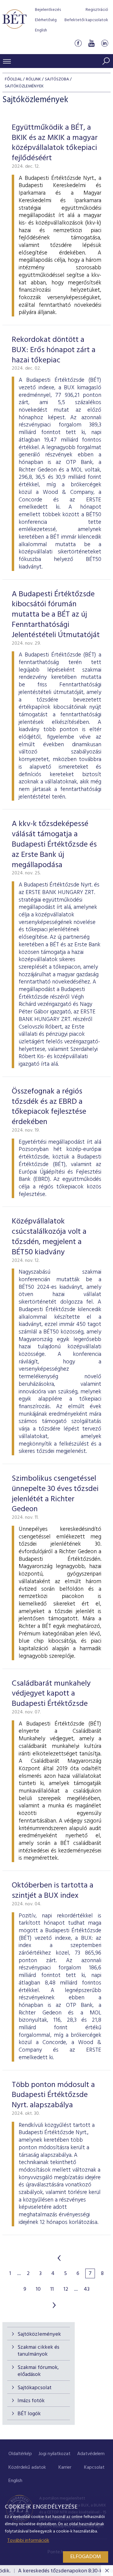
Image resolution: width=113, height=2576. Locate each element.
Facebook (78, 43)
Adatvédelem (91, 2454)
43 (87, 2289)
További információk (28, 2541)
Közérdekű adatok (27, 2467)
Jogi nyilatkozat (55, 2454)
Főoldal (13, 79)
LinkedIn (105, 43)
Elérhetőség (46, 20)
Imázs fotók (31, 2401)
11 (52, 2289)
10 (38, 2289)
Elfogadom (86, 2557)
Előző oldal (59, 2258)
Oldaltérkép (20, 2454)
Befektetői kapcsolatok (86, 20)
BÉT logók (29, 2414)
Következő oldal (54, 2305)
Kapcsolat (94, 2467)
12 (66, 2289)
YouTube (91, 43)
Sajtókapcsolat (35, 2388)
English (41, 30)
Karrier (65, 2467)
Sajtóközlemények (39, 2334)
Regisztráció (97, 10)
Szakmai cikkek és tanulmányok (38, 2351)
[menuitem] (20, 2454)
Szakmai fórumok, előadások (38, 2371)
